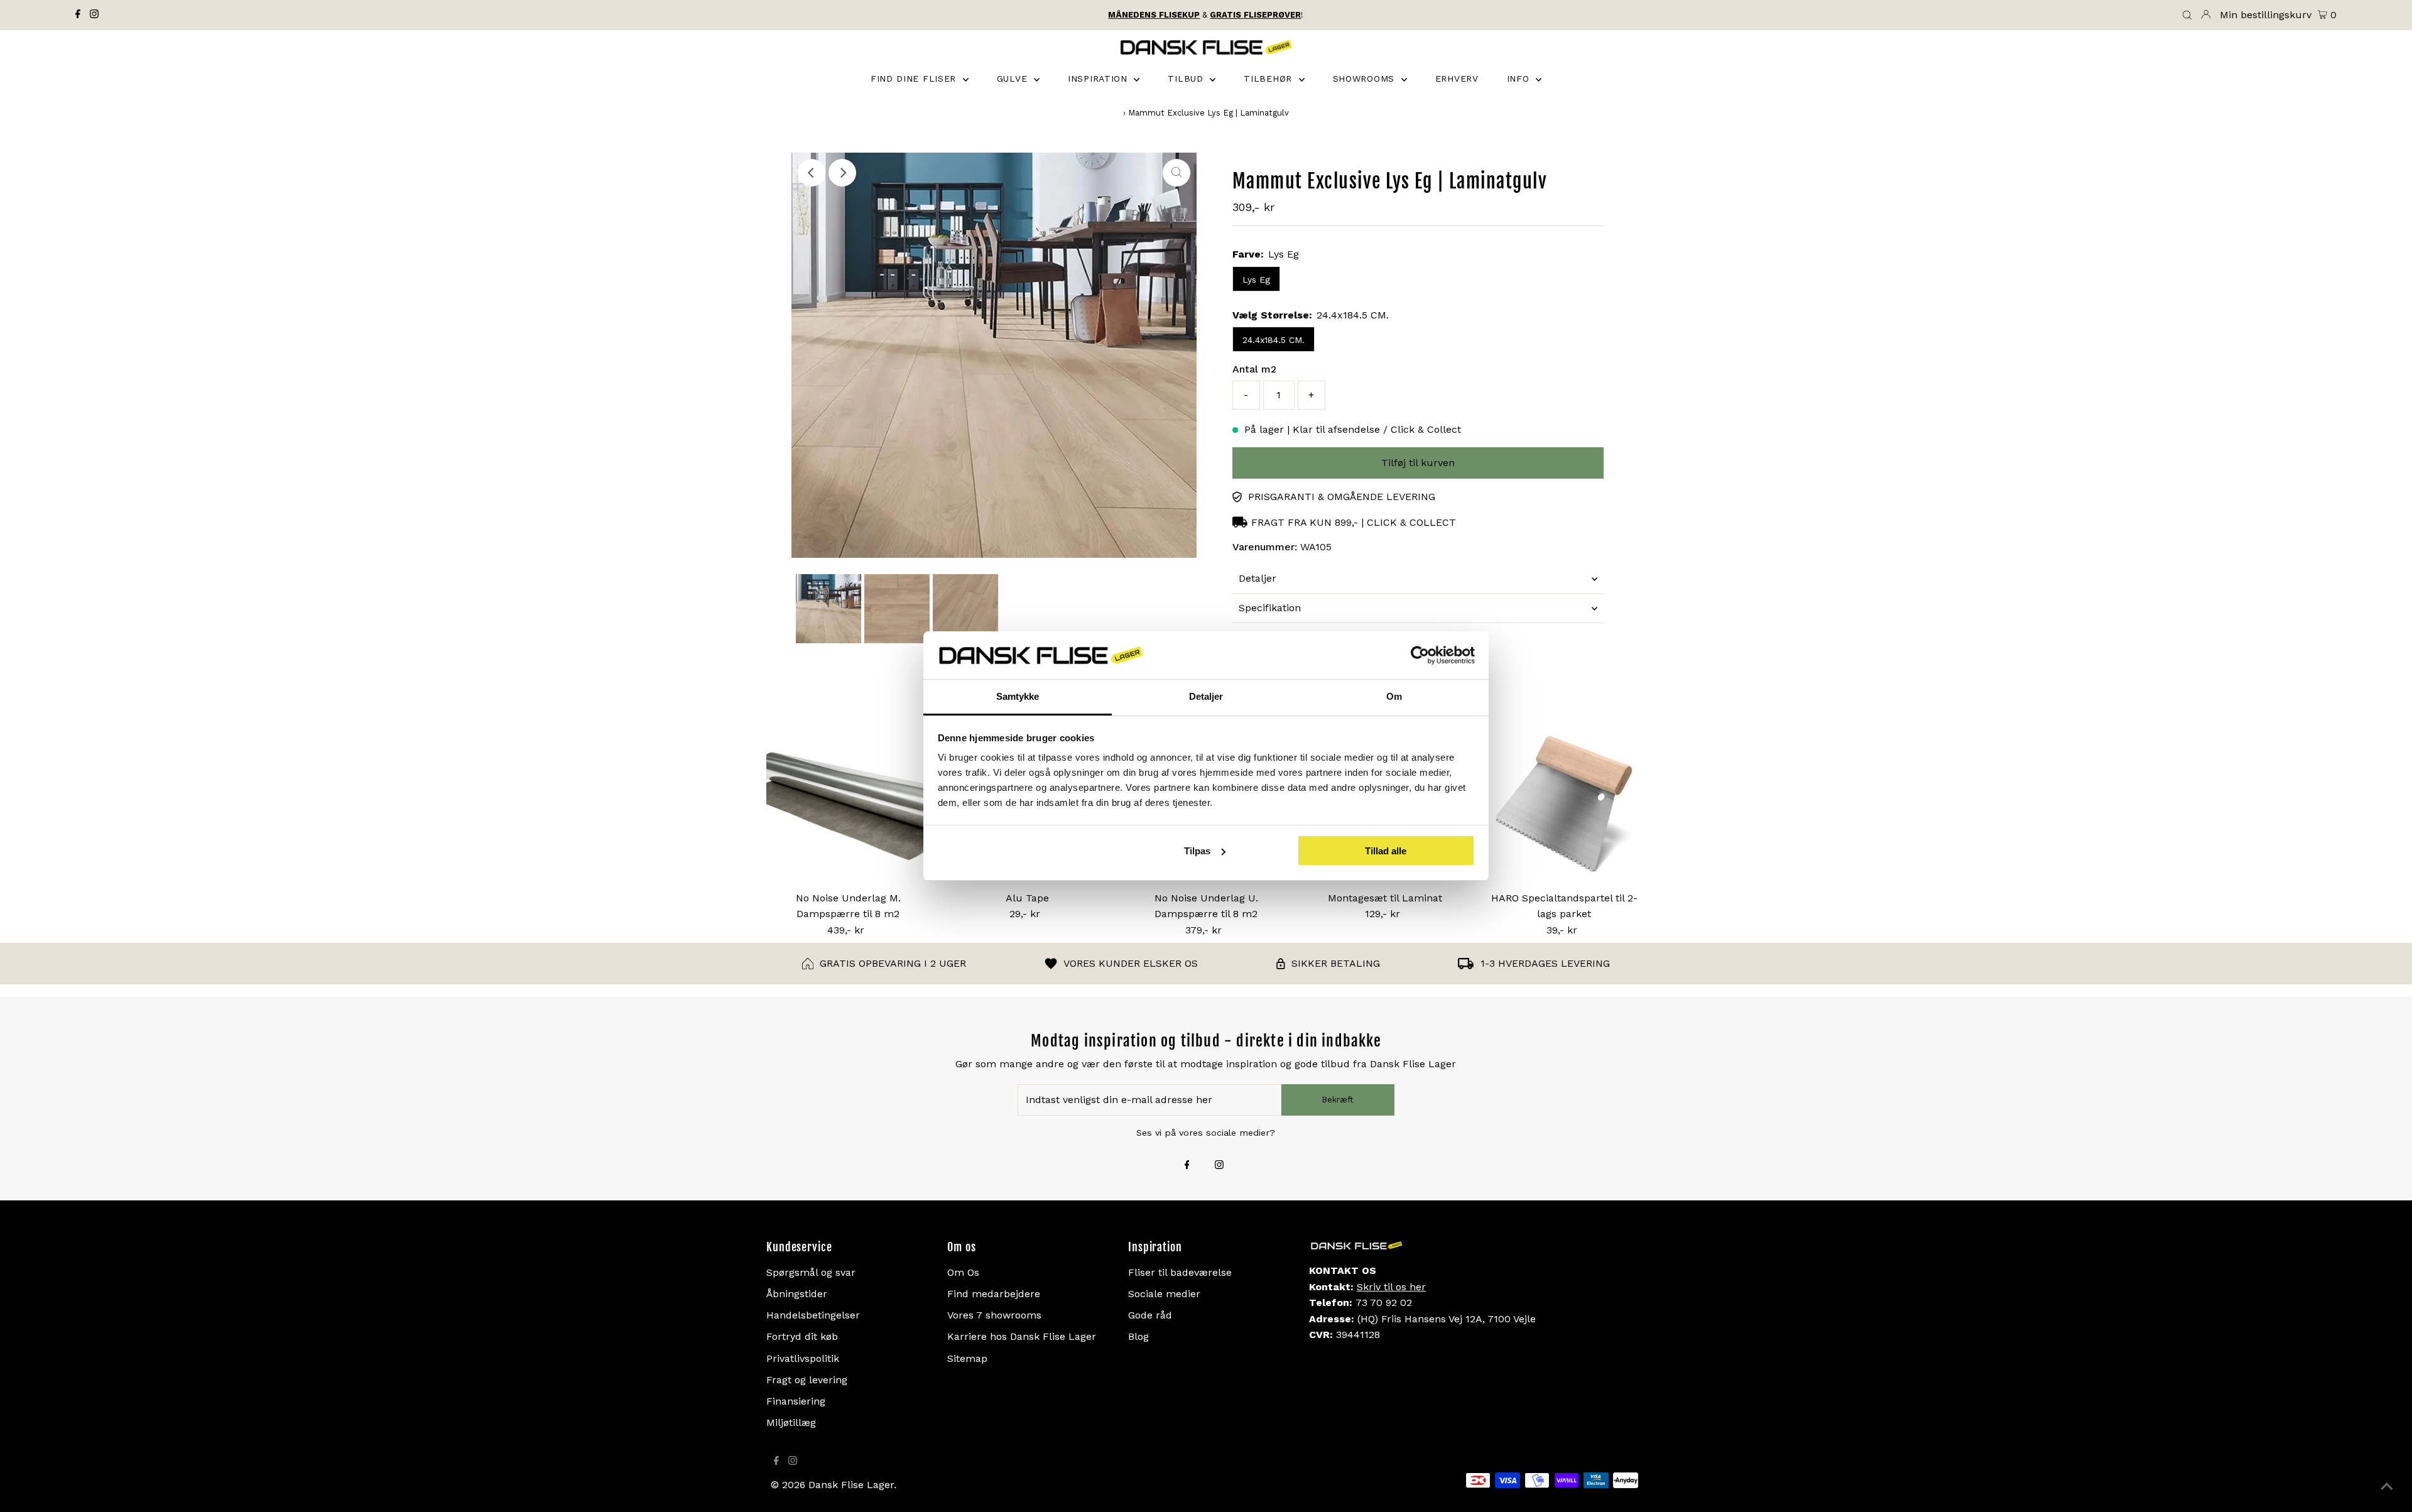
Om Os (963, 1272)
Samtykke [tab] (1018, 696)
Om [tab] (1394, 696)
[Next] (842, 173)
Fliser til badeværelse (1180, 1272)
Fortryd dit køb (802, 1336)
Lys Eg (1256, 280)
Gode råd (1150, 1315)
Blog (1138, 1336)
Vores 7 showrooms (994, 1315)
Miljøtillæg (791, 1422)
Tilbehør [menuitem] (1269, 79)
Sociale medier (1164, 1294)
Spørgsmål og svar (811, 1272)
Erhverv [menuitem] (1457, 79)
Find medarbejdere (994, 1294)
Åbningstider (797, 1294)
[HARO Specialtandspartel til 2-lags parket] (1564, 803)
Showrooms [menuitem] (1366, 79)
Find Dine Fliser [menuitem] (915, 79)
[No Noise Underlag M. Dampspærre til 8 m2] (848, 803)
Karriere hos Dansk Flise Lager (1022, 1336)
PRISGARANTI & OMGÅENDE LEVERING (1342, 497)
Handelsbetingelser (813, 1315)
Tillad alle (1386, 851)
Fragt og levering (807, 1380)
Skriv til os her (1391, 1287)
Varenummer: (1265, 547)
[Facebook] (78, 15)
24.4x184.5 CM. (1274, 340)
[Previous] (812, 173)
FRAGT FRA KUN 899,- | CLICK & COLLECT (1354, 522)
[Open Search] (2187, 16)
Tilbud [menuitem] (1187, 79)
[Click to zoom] (1176, 173)
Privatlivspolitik (803, 1358)
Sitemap (967, 1358)
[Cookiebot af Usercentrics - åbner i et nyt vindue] (1420, 655)
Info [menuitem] (1520, 79)
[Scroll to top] (2387, 1487)
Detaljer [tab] (1206, 696)
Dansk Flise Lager (851, 1485)
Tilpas (1197, 851)
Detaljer (1258, 578)
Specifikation (1270, 608)
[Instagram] (94, 15)
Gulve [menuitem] (1014, 79)
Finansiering (796, 1401)
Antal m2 (1254, 369)
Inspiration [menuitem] (1099, 79)
